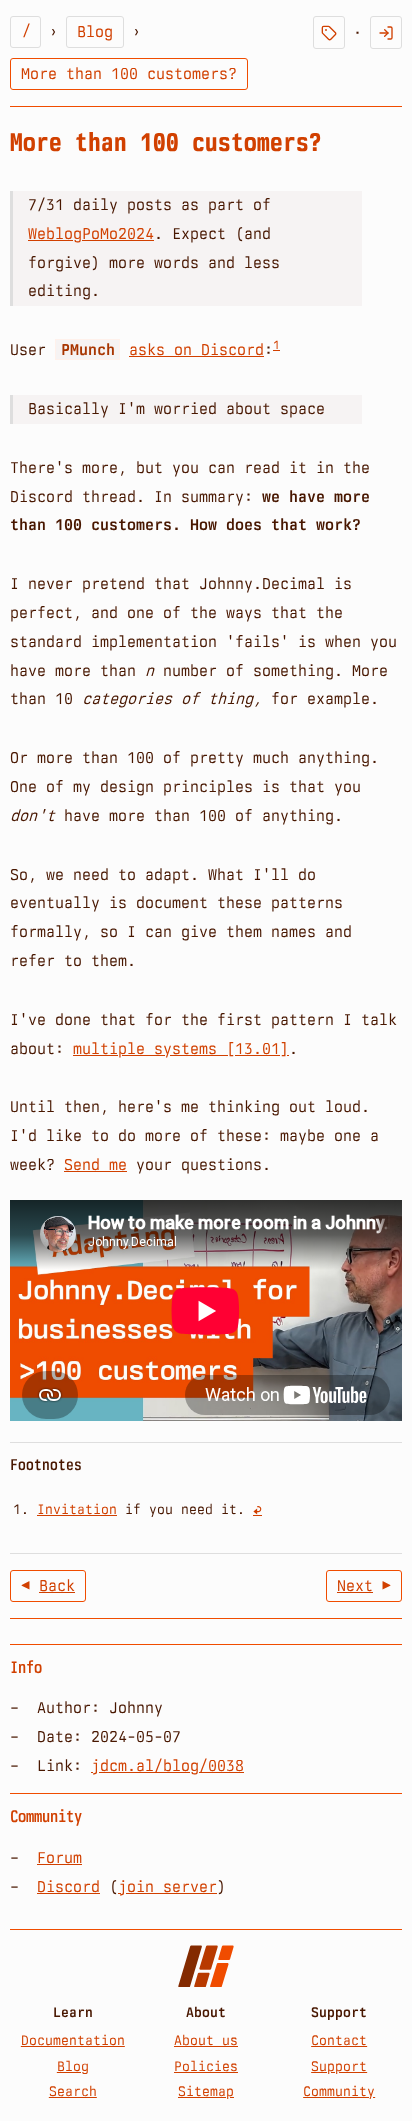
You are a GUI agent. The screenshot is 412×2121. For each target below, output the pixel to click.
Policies (206, 2066)
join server (167, 1886)
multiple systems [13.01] (181, 1048)
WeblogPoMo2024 (91, 233)
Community (339, 2091)
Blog (95, 31)
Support (339, 2066)
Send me (95, 1164)
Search (73, 2091)
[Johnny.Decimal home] (206, 1966)
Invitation (77, 1509)
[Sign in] (386, 32)
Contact (339, 2040)
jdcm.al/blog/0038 (167, 1765)
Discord (68, 1886)
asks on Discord (196, 349)
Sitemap (206, 2091)
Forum (59, 1857)
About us (206, 2040)
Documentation (73, 2040)
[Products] (329, 32)
